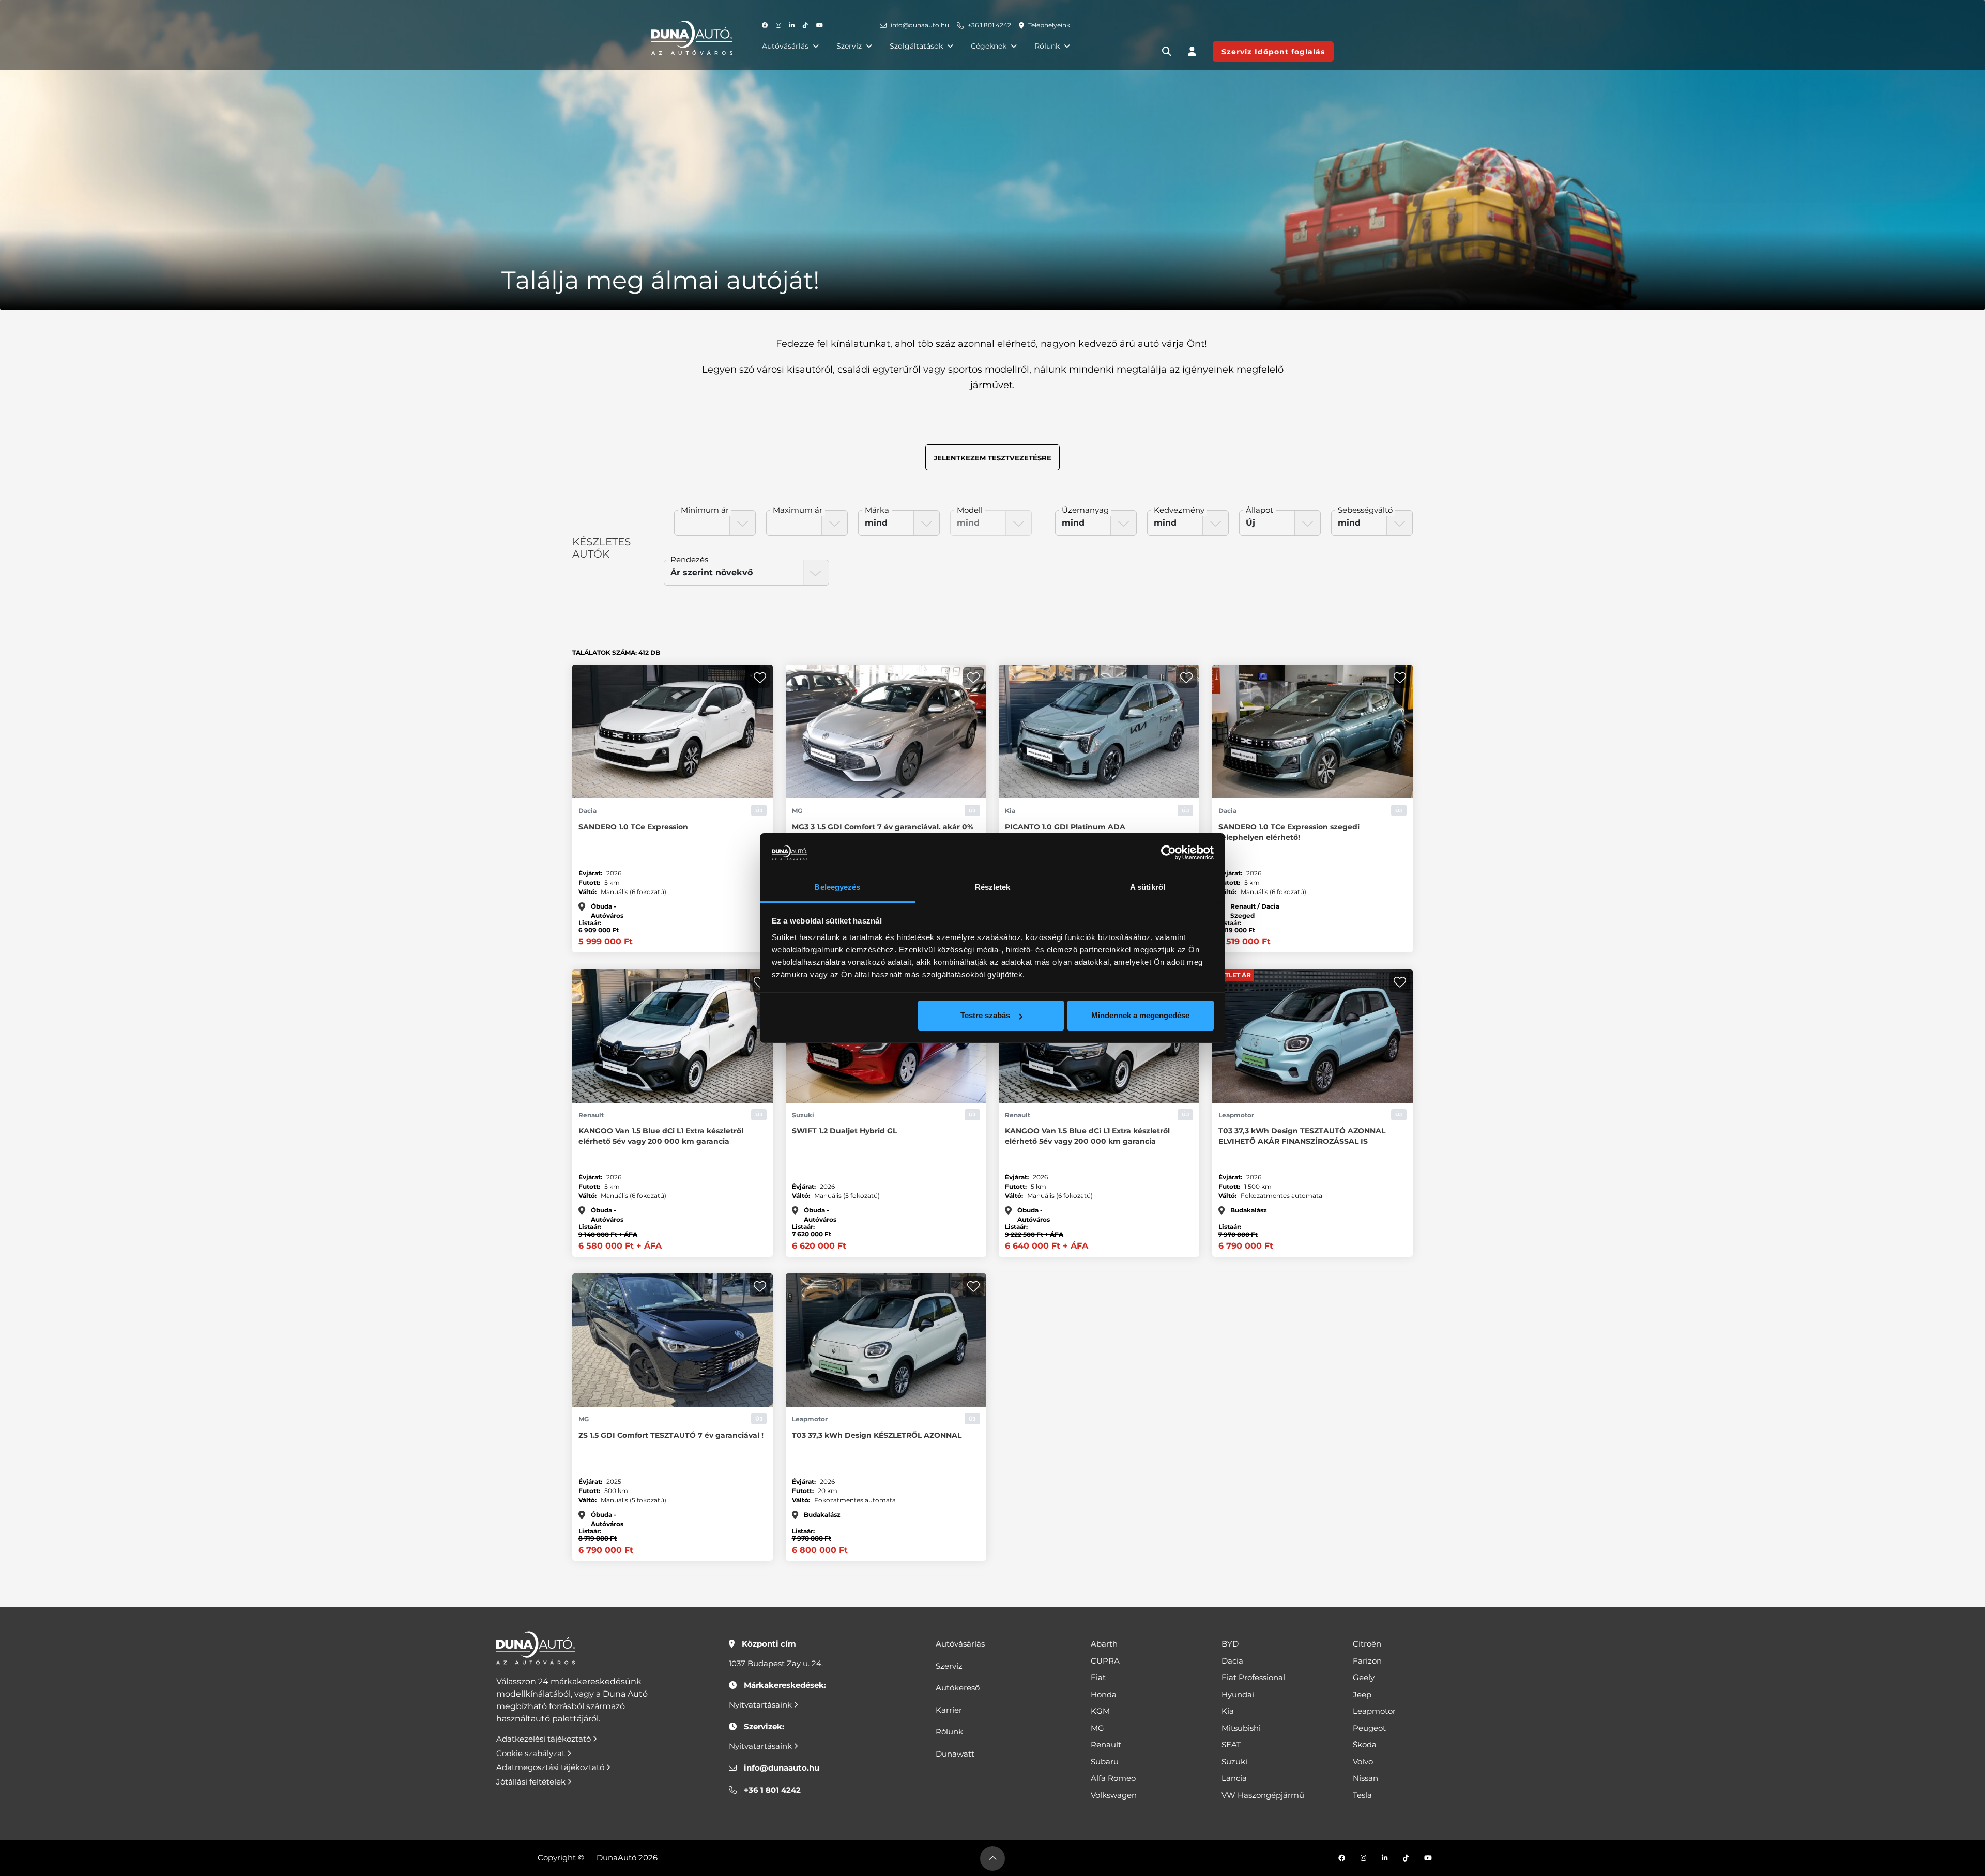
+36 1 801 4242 (989, 25)
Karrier (949, 1710)
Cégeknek (989, 46)
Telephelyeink (1049, 25)
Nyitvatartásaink (761, 1705)
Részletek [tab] (993, 887)
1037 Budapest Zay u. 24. (776, 1663)
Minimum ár (705, 510)
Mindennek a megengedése (1140, 1015)
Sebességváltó (1365, 510)
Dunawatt (955, 1754)
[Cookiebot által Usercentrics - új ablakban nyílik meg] (1169, 853)
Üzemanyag (1085, 510)
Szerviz (849, 46)
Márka (877, 510)
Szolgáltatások (916, 46)
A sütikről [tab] (1148, 887)
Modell (970, 510)
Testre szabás (985, 1015)
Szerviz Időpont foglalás (1273, 52)
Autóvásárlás (785, 46)
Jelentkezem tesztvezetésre (993, 458)
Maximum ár (798, 510)
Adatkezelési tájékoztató (545, 1739)
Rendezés (689, 559)
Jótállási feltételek (532, 1782)
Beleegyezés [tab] (837, 887)
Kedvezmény (1179, 510)
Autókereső (958, 1688)
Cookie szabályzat (532, 1753)
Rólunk (1047, 46)
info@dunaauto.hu (920, 25)
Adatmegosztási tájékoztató (551, 1767)
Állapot (1259, 510)
